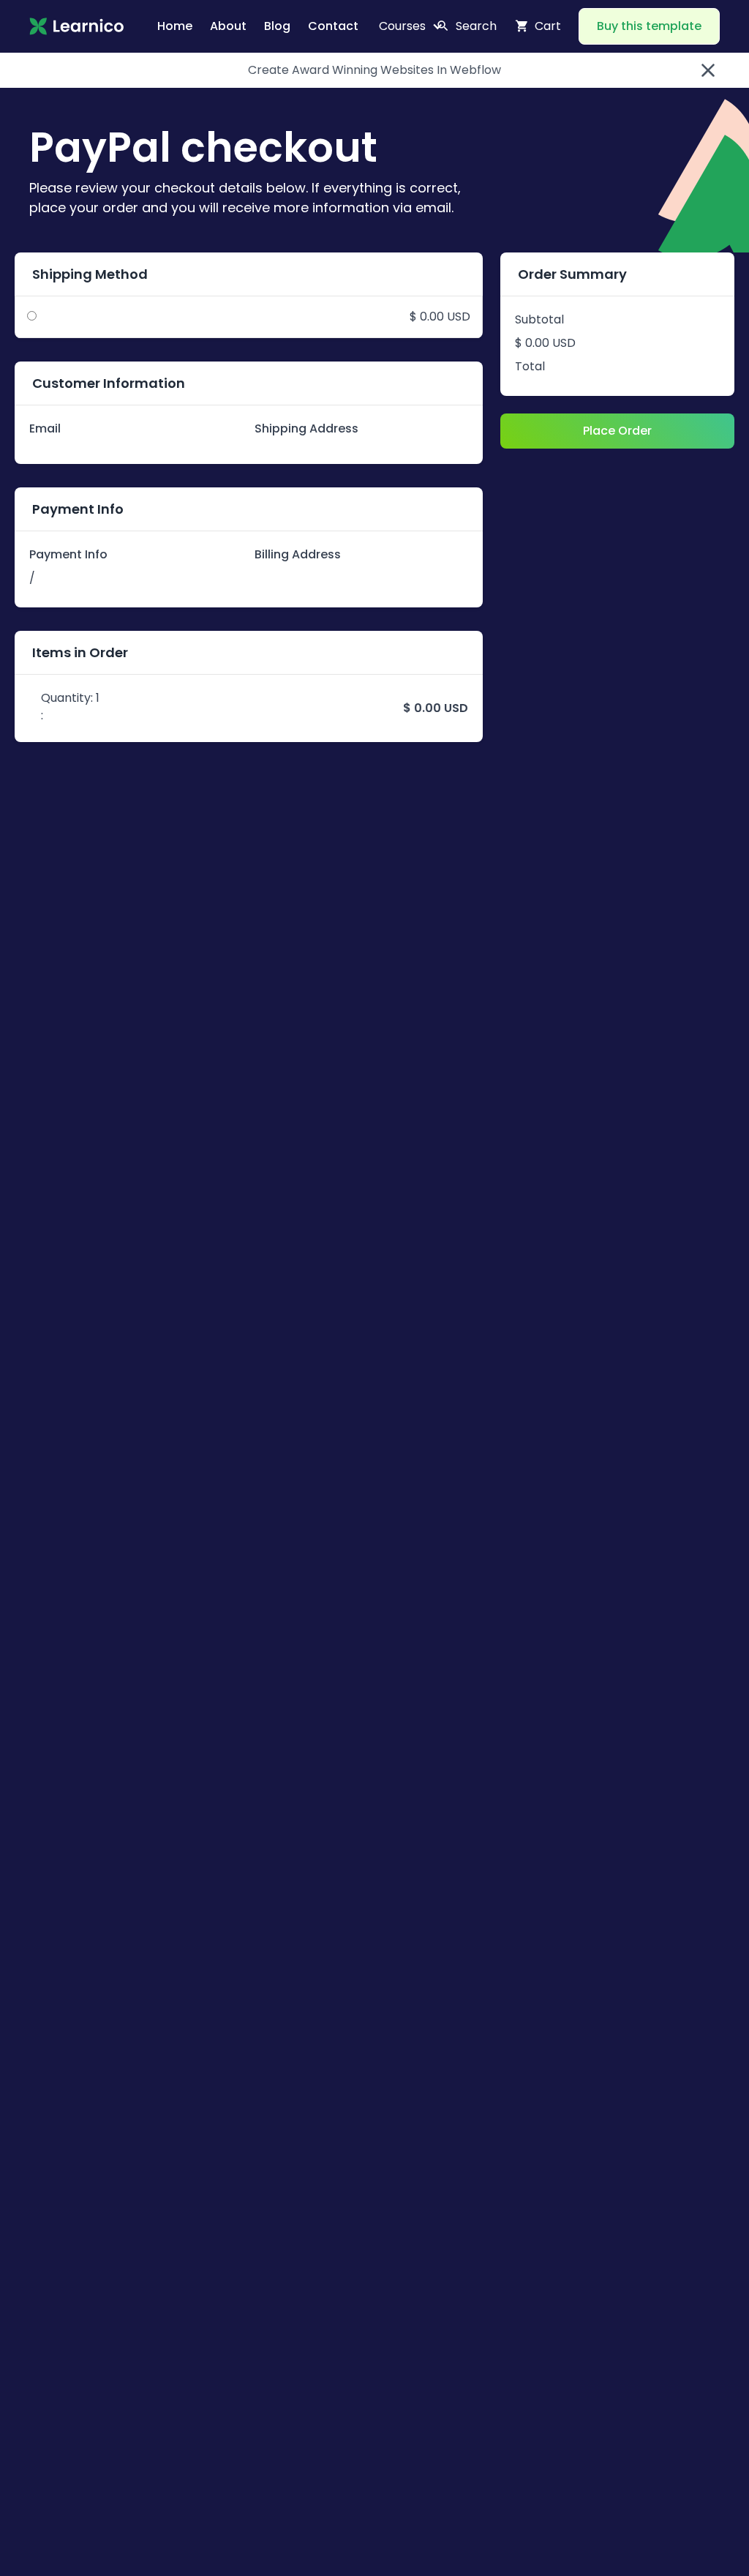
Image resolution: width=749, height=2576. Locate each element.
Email (45, 428)
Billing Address (298, 554)
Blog (277, 26)
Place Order (617, 431)
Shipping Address (306, 428)
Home (175, 26)
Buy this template (649, 26)
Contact (333, 26)
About (228, 26)
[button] (405, 26)
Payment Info (68, 554)
